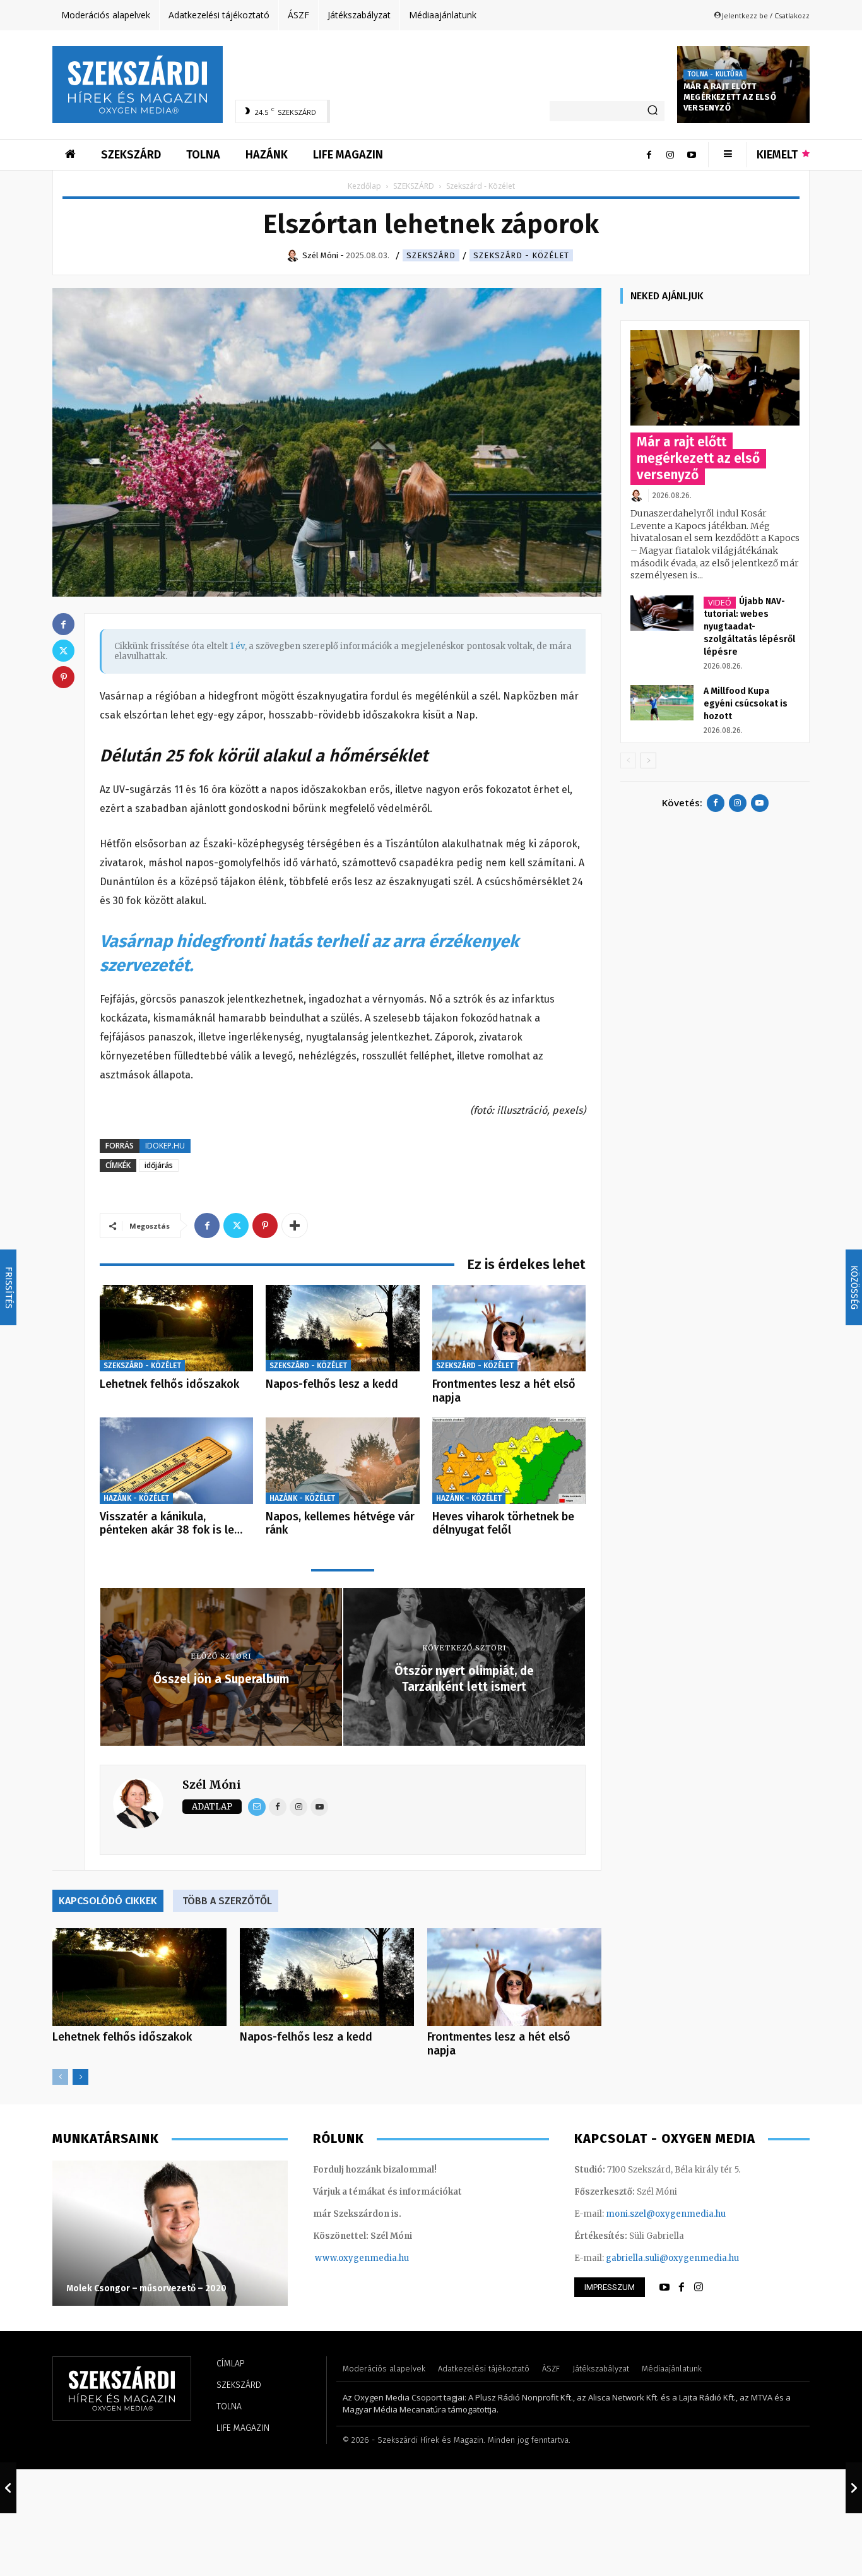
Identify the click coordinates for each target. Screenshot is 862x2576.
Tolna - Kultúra (715, 75)
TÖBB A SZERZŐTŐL (227, 1901)
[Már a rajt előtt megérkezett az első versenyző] (715, 378)
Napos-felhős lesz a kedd (332, 1384)
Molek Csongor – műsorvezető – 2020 (146, 2288)
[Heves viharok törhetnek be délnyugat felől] (509, 1461)
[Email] (257, 1807)
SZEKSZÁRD (414, 186)
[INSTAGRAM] (699, 2287)
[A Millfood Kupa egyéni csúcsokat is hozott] (662, 703)
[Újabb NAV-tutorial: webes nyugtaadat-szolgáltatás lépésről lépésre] (662, 613)
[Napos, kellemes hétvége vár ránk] (342, 1461)
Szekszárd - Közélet (521, 255)
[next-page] (80, 2077)
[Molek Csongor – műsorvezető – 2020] (170, 2233)
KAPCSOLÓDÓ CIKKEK (108, 1901)
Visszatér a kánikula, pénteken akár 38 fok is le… (171, 1524)
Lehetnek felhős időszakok (169, 1384)
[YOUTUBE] (664, 2287)
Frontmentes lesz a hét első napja (504, 1391)
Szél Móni (212, 1785)
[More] (295, 1225)
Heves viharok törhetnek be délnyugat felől (503, 1524)
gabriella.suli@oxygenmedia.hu (672, 2258)
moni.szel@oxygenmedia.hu (666, 2214)
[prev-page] (60, 2077)
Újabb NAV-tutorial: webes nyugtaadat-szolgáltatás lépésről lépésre (749, 627)
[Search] (652, 111)
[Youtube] (692, 155)
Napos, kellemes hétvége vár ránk (340, 1524)
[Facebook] (649, 155)
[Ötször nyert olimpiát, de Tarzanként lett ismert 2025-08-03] (854, 2488)
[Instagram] (670, 155)
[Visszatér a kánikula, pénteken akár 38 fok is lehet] (176, 1461)
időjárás (159, 1165)
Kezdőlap (364, 186)
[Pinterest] (265, 1225)
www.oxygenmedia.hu (362, 2258)
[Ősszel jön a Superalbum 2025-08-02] (8, 2488)
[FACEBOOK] (682, 2287)
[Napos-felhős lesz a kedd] (342, 1328)
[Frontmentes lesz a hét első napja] (509, 1328)
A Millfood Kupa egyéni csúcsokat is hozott (746, 704)
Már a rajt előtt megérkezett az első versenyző (730, 97)
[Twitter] (236, 1225)
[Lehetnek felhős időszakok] (176, 1328)
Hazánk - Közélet (136, 1498)
